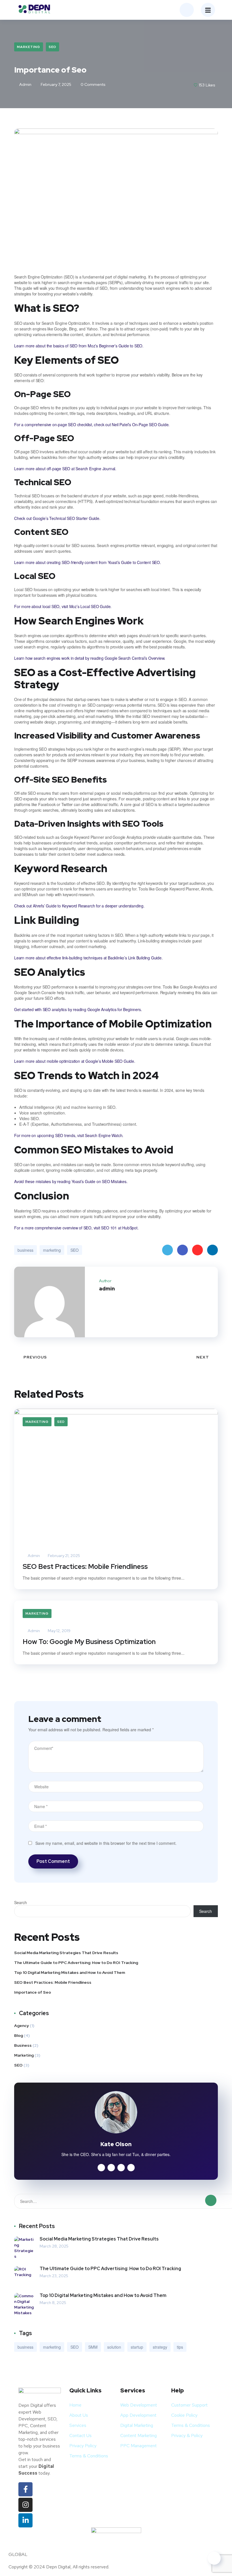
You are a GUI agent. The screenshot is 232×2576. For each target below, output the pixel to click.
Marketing (29, 47)
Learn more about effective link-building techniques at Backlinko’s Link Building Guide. (88, 958)
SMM (93, 2347)
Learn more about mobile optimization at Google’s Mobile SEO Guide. (75, 1061)
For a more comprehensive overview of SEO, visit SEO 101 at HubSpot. (76, 1228)
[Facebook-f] (25, 2489)
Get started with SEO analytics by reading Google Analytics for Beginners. (78, 1009)
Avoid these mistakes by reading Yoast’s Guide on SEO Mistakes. (71, 1181)
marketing (52, 1250)
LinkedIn (212, 1250)
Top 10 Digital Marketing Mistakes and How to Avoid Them (70, 1972)
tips (180, 2347)
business (25, 1250)
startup (137, 2347)
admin (25, 84)
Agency (22, 2026)
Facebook (182, 1250)
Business (23, 2045)
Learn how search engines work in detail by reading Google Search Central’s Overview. (90, 658)
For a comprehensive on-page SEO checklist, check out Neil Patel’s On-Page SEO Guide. (92, 424)
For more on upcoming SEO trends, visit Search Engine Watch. (69, 1135)
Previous (35, 1357)
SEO (52, 47)
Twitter (167, 1250)
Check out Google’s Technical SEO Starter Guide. (57, 518)
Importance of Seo (33, 1992)
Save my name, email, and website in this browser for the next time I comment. (106, 1843)
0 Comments (93, 84)
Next (203, 1357)
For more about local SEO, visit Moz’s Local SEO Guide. (63, 606)
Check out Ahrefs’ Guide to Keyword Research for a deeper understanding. (79, 906)
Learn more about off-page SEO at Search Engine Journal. (65, 469)
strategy (160, 2347)
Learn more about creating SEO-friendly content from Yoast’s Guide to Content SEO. (88, 562)
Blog (19, 2035)
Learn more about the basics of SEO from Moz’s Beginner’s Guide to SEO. (79, 346)
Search (21, 1902)
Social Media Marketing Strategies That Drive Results (66, 1953)
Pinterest (197, 1250)
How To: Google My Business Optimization (89, 1642)
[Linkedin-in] (25, 2520)
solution (114, 2347)
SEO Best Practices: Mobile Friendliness (85, 1566)
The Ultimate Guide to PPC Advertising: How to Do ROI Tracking (76, 1963)
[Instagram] (25, 2505)
